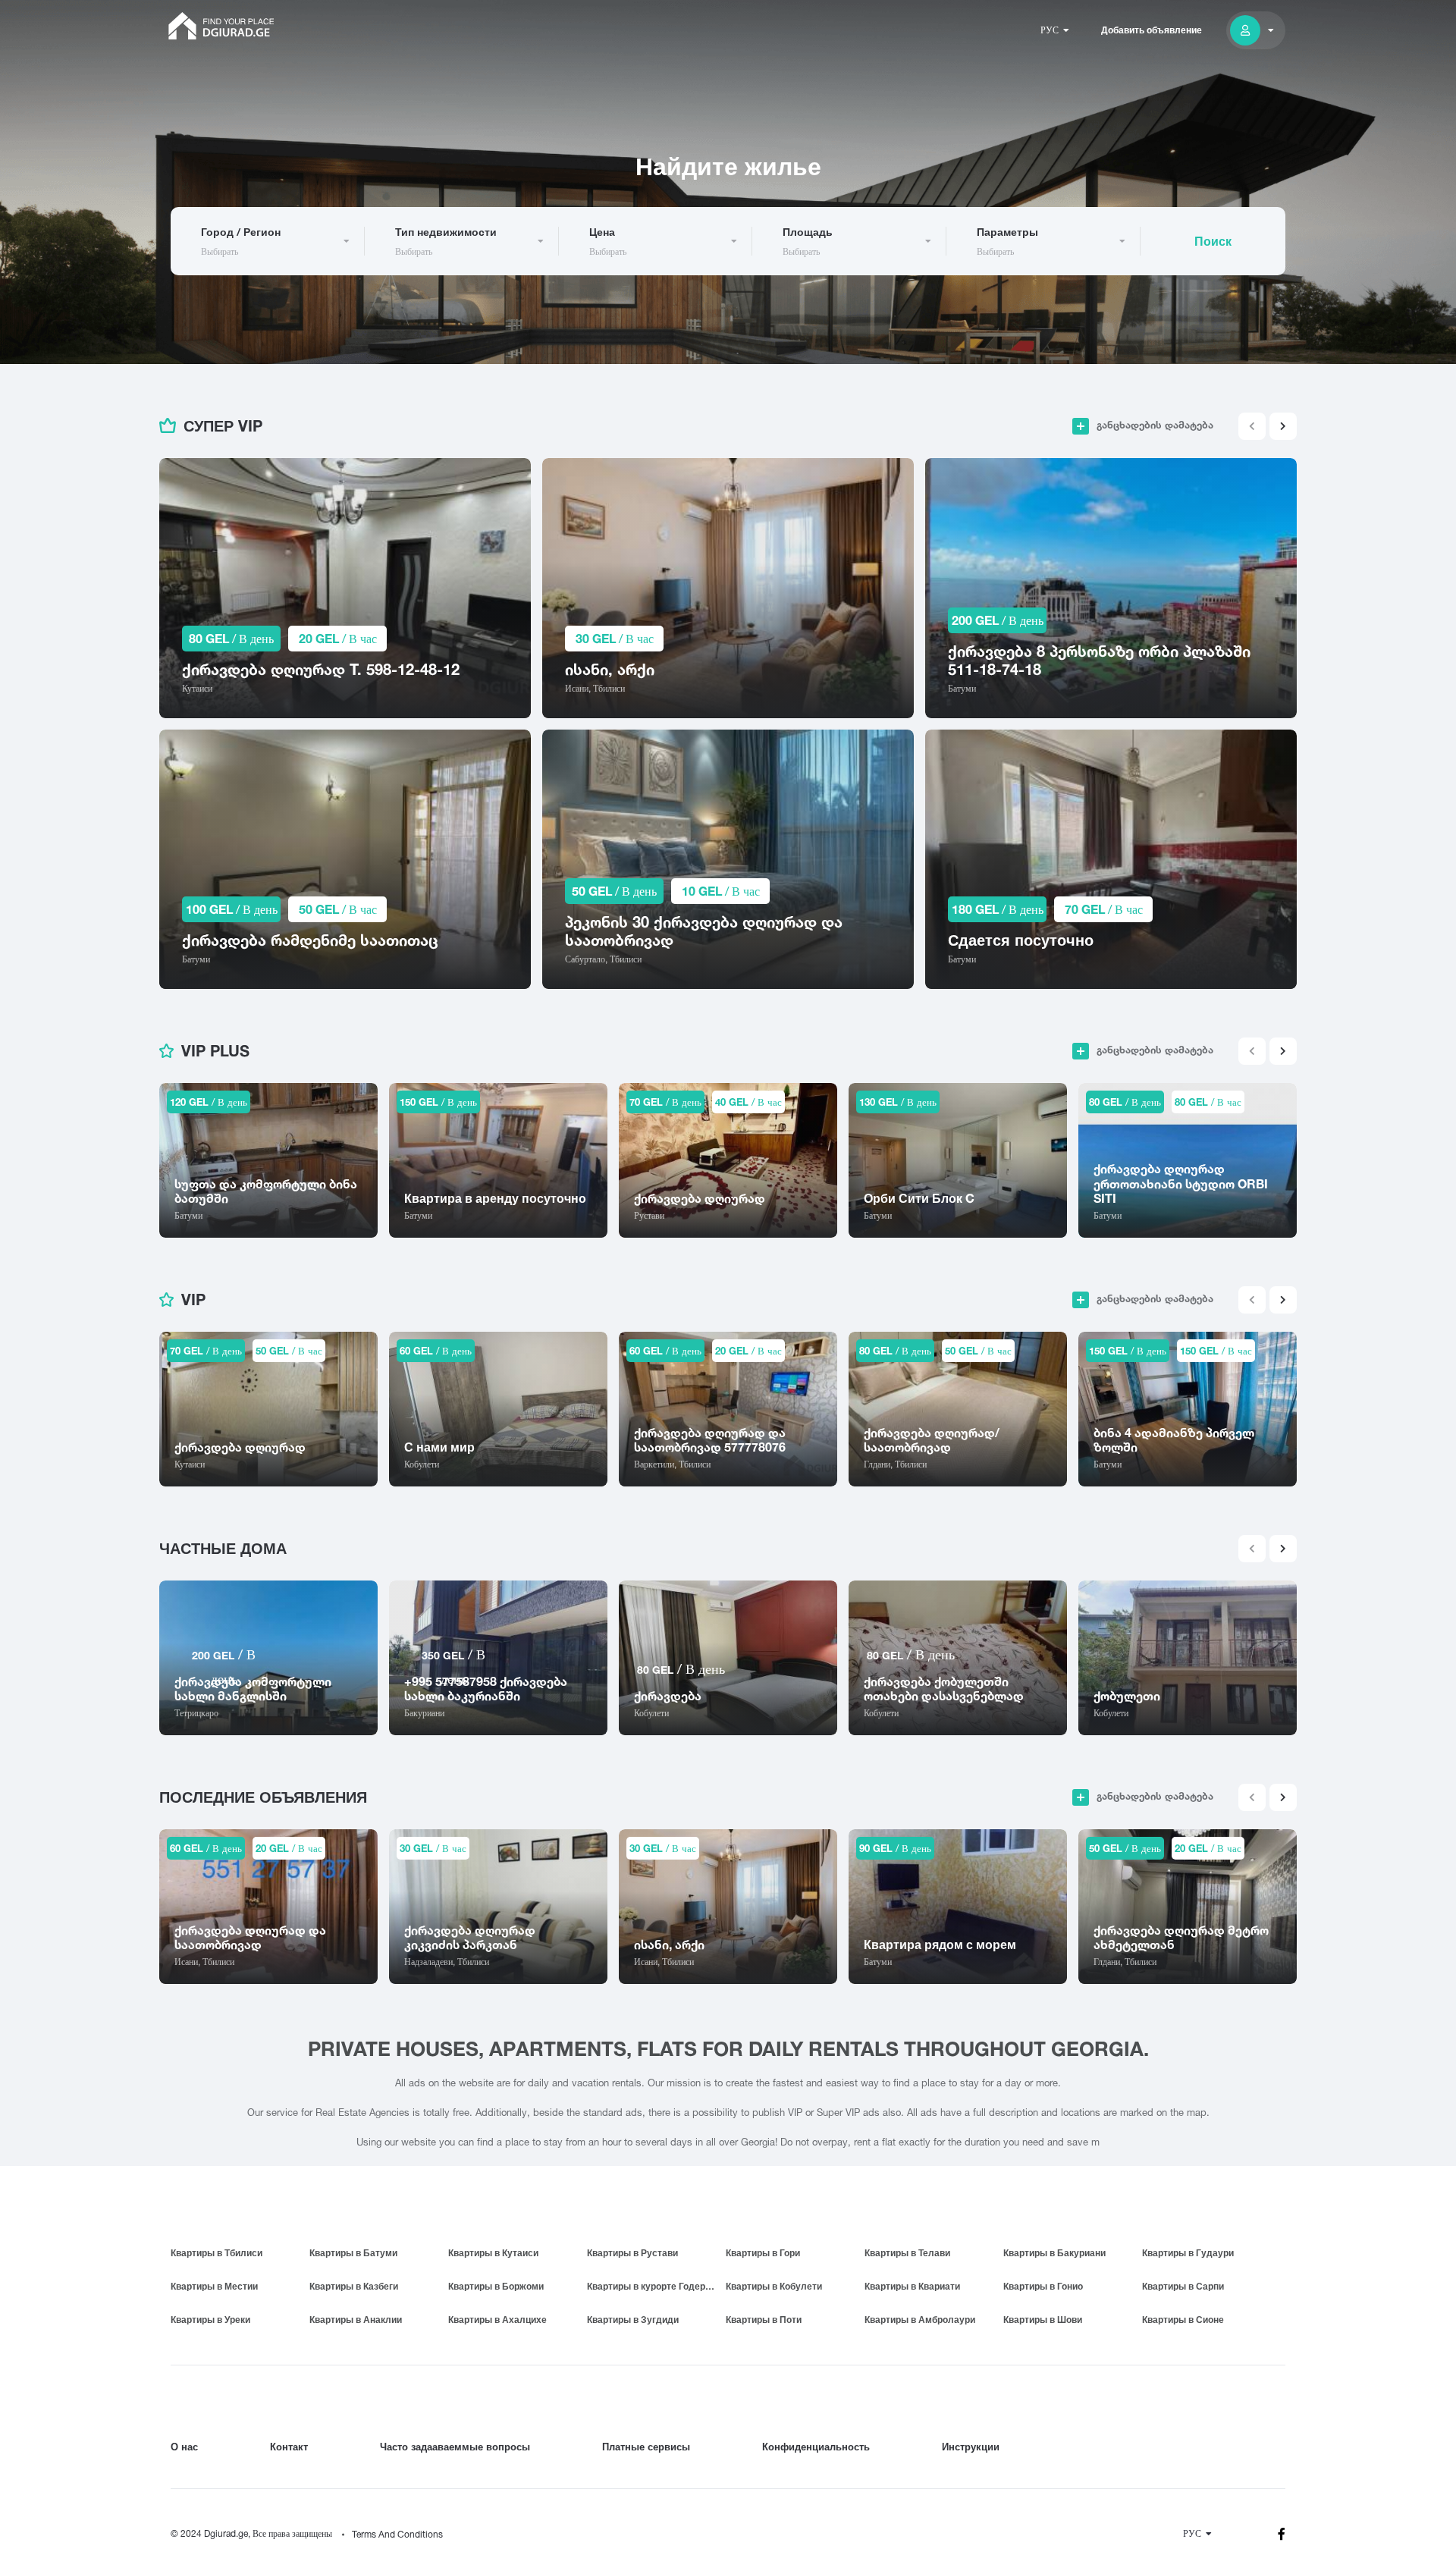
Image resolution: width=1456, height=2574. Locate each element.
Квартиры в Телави (907, 2253)
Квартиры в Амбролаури (920, 2320)
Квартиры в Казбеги (354, 2286)
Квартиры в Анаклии (356, 2320)
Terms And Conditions (397, 2534)
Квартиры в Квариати (912, 2286)
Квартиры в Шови (1043, 2320)
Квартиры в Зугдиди (633, 2320)
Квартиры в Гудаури (1188, 2253)
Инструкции (971, 2447)
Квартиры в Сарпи (1183, 2286)
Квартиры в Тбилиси (217, 2253)
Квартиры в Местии (214, 2286)
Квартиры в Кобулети (774, 2286)
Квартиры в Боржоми (496, 2286)
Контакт (289, 2447)
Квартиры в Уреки (210, 2320)
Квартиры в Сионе (1183, 2320)
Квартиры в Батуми (353, 2253)
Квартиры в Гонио (1043, 2286)
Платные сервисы (646, 2447)
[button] (1283, 426)
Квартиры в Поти (764, 2320)
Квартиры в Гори (763, 2253)
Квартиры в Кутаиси (493, 2253)
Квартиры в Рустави (632, 2253)
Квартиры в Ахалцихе (497, 2320)
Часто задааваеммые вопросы (455, 2447)
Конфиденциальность (816, 2447)
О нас (184, 2447)
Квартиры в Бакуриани (1054, 2253)
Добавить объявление (1152, 30)
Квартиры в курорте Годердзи (654, 2286)
